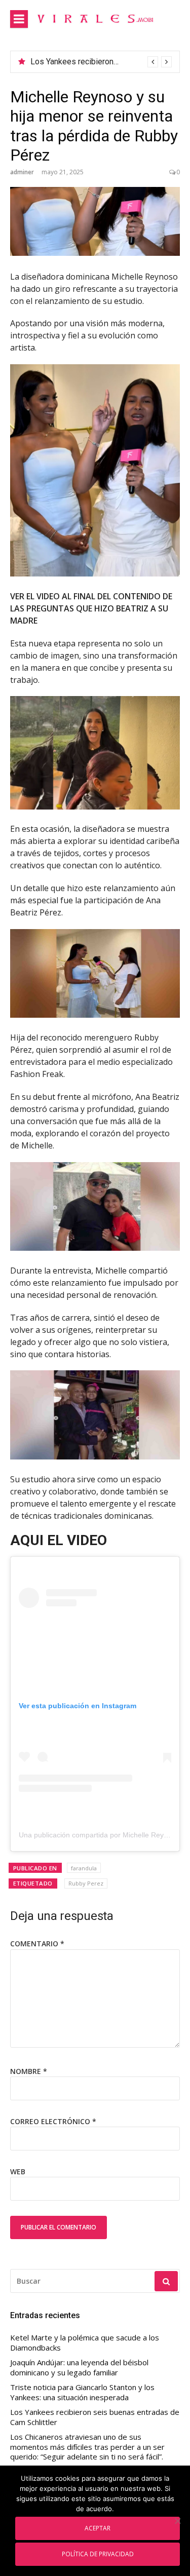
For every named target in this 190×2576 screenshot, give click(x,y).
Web (18, 2171)
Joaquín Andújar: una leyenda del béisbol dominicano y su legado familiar (79, 2368)
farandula (84, 1868)
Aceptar (98, 2528)
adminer (22, 172)
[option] (101, 62)
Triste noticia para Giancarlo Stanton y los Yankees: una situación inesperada (82, 2392)
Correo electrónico (53, 2121)
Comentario (37, 1944)
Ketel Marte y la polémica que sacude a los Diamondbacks (85, 2343)
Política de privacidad (98, 2554)
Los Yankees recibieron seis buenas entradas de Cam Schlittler (95, 2417)
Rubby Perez (86, 1883)
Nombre (29, 2071)
